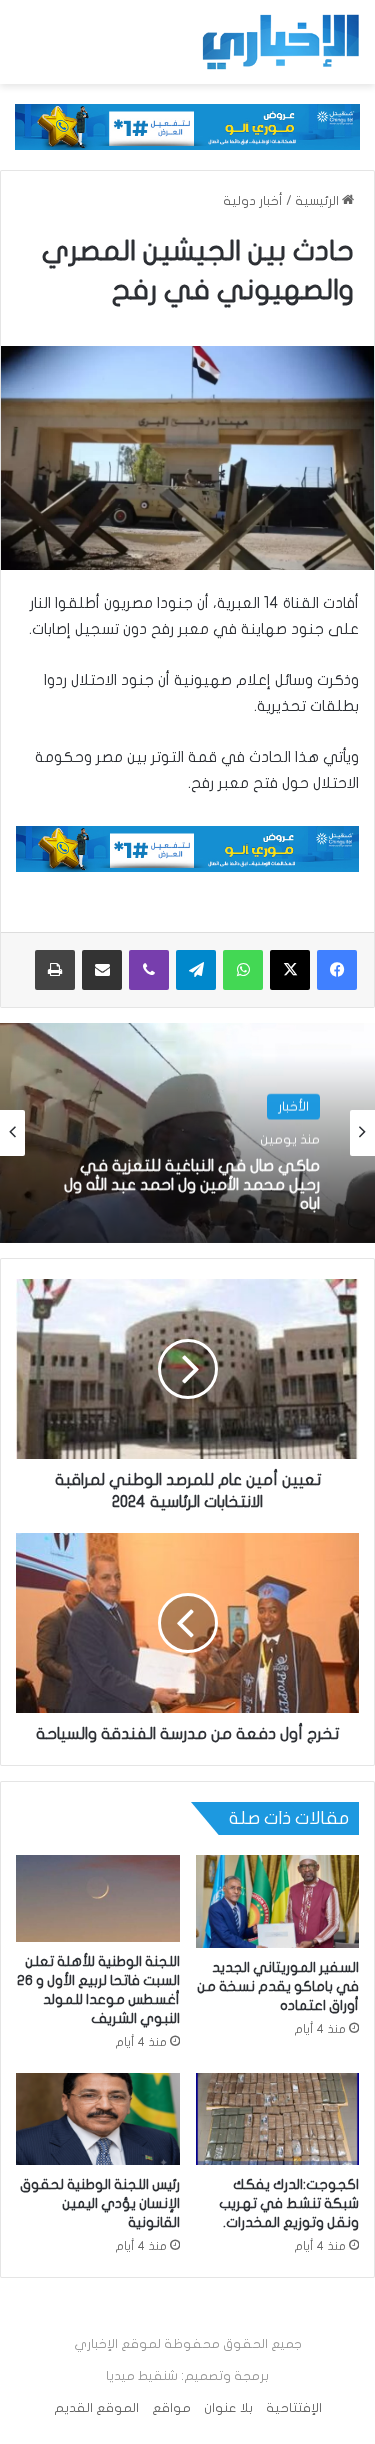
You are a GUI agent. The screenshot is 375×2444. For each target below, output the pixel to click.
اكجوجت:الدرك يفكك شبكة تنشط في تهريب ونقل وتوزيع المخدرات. (289, 2203)
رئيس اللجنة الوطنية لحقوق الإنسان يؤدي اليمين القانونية (100, 2203)
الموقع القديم (96, 2408)
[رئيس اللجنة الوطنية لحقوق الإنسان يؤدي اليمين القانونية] (98, 2119)
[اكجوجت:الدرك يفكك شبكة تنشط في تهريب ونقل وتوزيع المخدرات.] (278, 2119)
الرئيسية (318, 201)
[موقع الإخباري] (280, 42)
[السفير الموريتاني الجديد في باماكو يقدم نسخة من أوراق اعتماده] (278, 1901)
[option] (187, 1133)
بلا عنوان (228, 2408)
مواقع (171, 2408)
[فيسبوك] (337, 970)
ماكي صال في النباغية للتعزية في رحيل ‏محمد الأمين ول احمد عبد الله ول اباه (192, 1183)
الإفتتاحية (294, 2408)
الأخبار (293, 1106)
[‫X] (290, 970)
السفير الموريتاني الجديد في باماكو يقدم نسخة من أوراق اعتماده (278, 1986)
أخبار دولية (253, 201)
